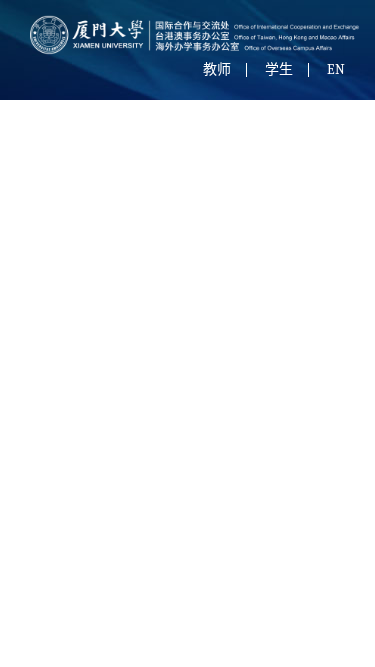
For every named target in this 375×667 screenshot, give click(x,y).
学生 (279, 69)
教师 (217, 69)
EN (336, 69)
